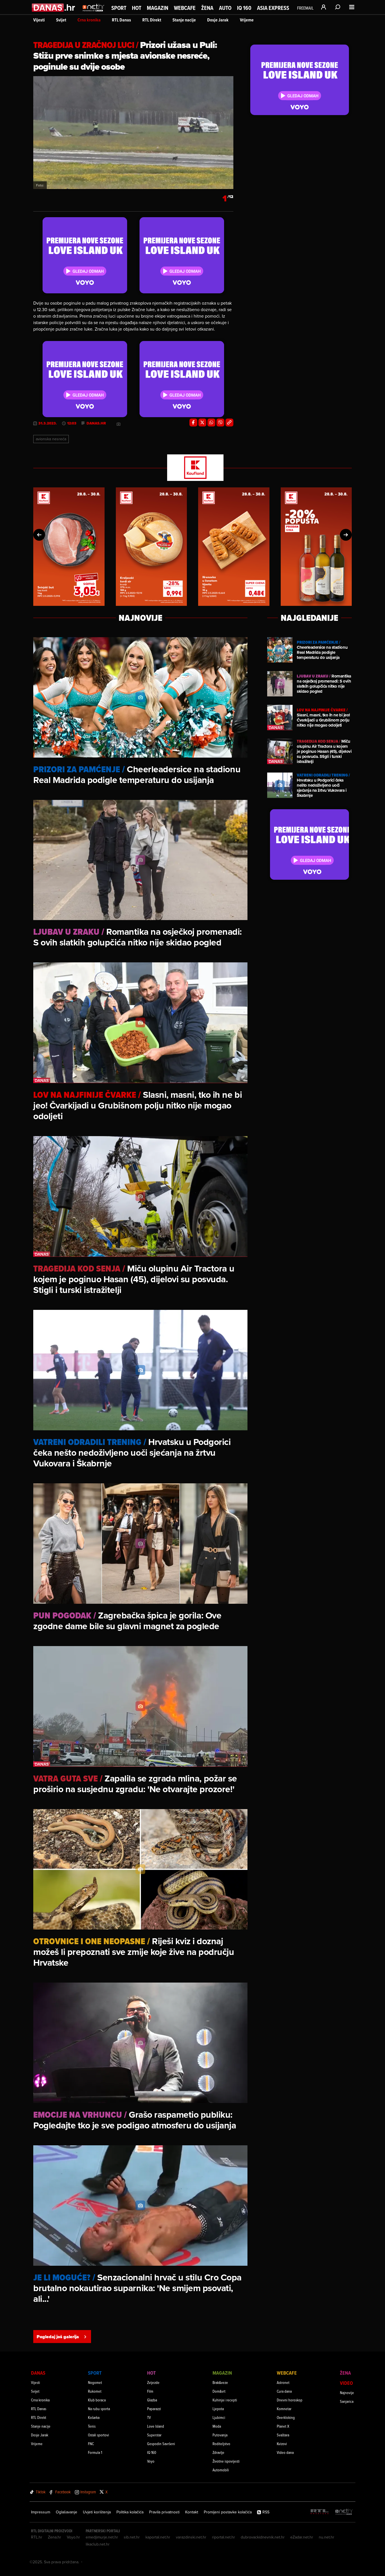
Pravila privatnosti (164, 2512)
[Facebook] (193, 423)
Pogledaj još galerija (58, 2337)
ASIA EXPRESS (273, 8)
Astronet (283, 2382)
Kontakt (192, 2512)
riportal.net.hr (224, 2537)
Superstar (154, 2435)
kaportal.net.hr (158, 2537)
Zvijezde (153, 2382)
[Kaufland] (193, 468)
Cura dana (284, 2391)
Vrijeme (247, 20)
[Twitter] (202, 423)
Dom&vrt (219, 2391)
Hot (137, 8)
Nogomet (95, 2382)
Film (150, 2391)
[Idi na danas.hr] (54, 7)
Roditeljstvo (221, 2444)
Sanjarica (347, 2401)
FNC (91, 2444)
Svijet (61, 20)
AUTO (225, 8)
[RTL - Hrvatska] (320, 2512)
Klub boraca (97, 2400)
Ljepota (218, 2409)
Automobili (221, 2470)
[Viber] (220, 423)
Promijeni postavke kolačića (228, 2512)
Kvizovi (282, 2444)
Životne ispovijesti (226, 2461)
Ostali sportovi (99, 2435)
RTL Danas (121, 20)
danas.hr (96, 423)
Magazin (158, 8)
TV (149, 2417)
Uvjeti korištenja (97, 2512)
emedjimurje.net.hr (102, 2537)
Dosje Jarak (218, 20)
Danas (38, 2373)
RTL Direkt (152, 20)
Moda (217, 2426)
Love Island (156, 2426)
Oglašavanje (67, 2512)
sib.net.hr (132, 2537)
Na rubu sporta (99, 2409)
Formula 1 (95, 2452)
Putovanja (220, 2435)
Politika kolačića (130, 2512)
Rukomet (95, 2391)
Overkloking (286, 2417)
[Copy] (229, 423)
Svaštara (283, 2435)
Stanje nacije (184, 20)
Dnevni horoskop (290, 2400)
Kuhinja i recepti (225, 2400)
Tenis (92, 2426)
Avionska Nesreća (51, 439)
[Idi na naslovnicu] (93, 13)
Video (346, 2383)
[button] (39, 535)
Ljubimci (219, 2417)
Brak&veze (220, 2382)
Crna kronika (89, 20)
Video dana (285, 2452)
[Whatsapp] (211, 423)
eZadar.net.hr (302, 2537)
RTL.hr (37, 2537)
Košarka (94, 2417)
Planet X (283, 2426)
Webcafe (185, 8)
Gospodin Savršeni (161, 2444)
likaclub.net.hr (98, 2544)
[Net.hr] (344, 2512)
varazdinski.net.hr (191, 2537)
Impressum (41, 2512)
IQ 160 (244, 8)
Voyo (151, 2461)
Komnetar (284, 2409)
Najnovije (347, 2393)
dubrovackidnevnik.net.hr (263, 2537)
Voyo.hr (73, 2537)
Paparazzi (154, 2409)
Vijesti (39, 20)
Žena (207, 8)
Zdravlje (218, 2452)
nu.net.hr (327, 2537)
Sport (119, 8)
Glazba (152, 2400)
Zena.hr (55, 2537)
